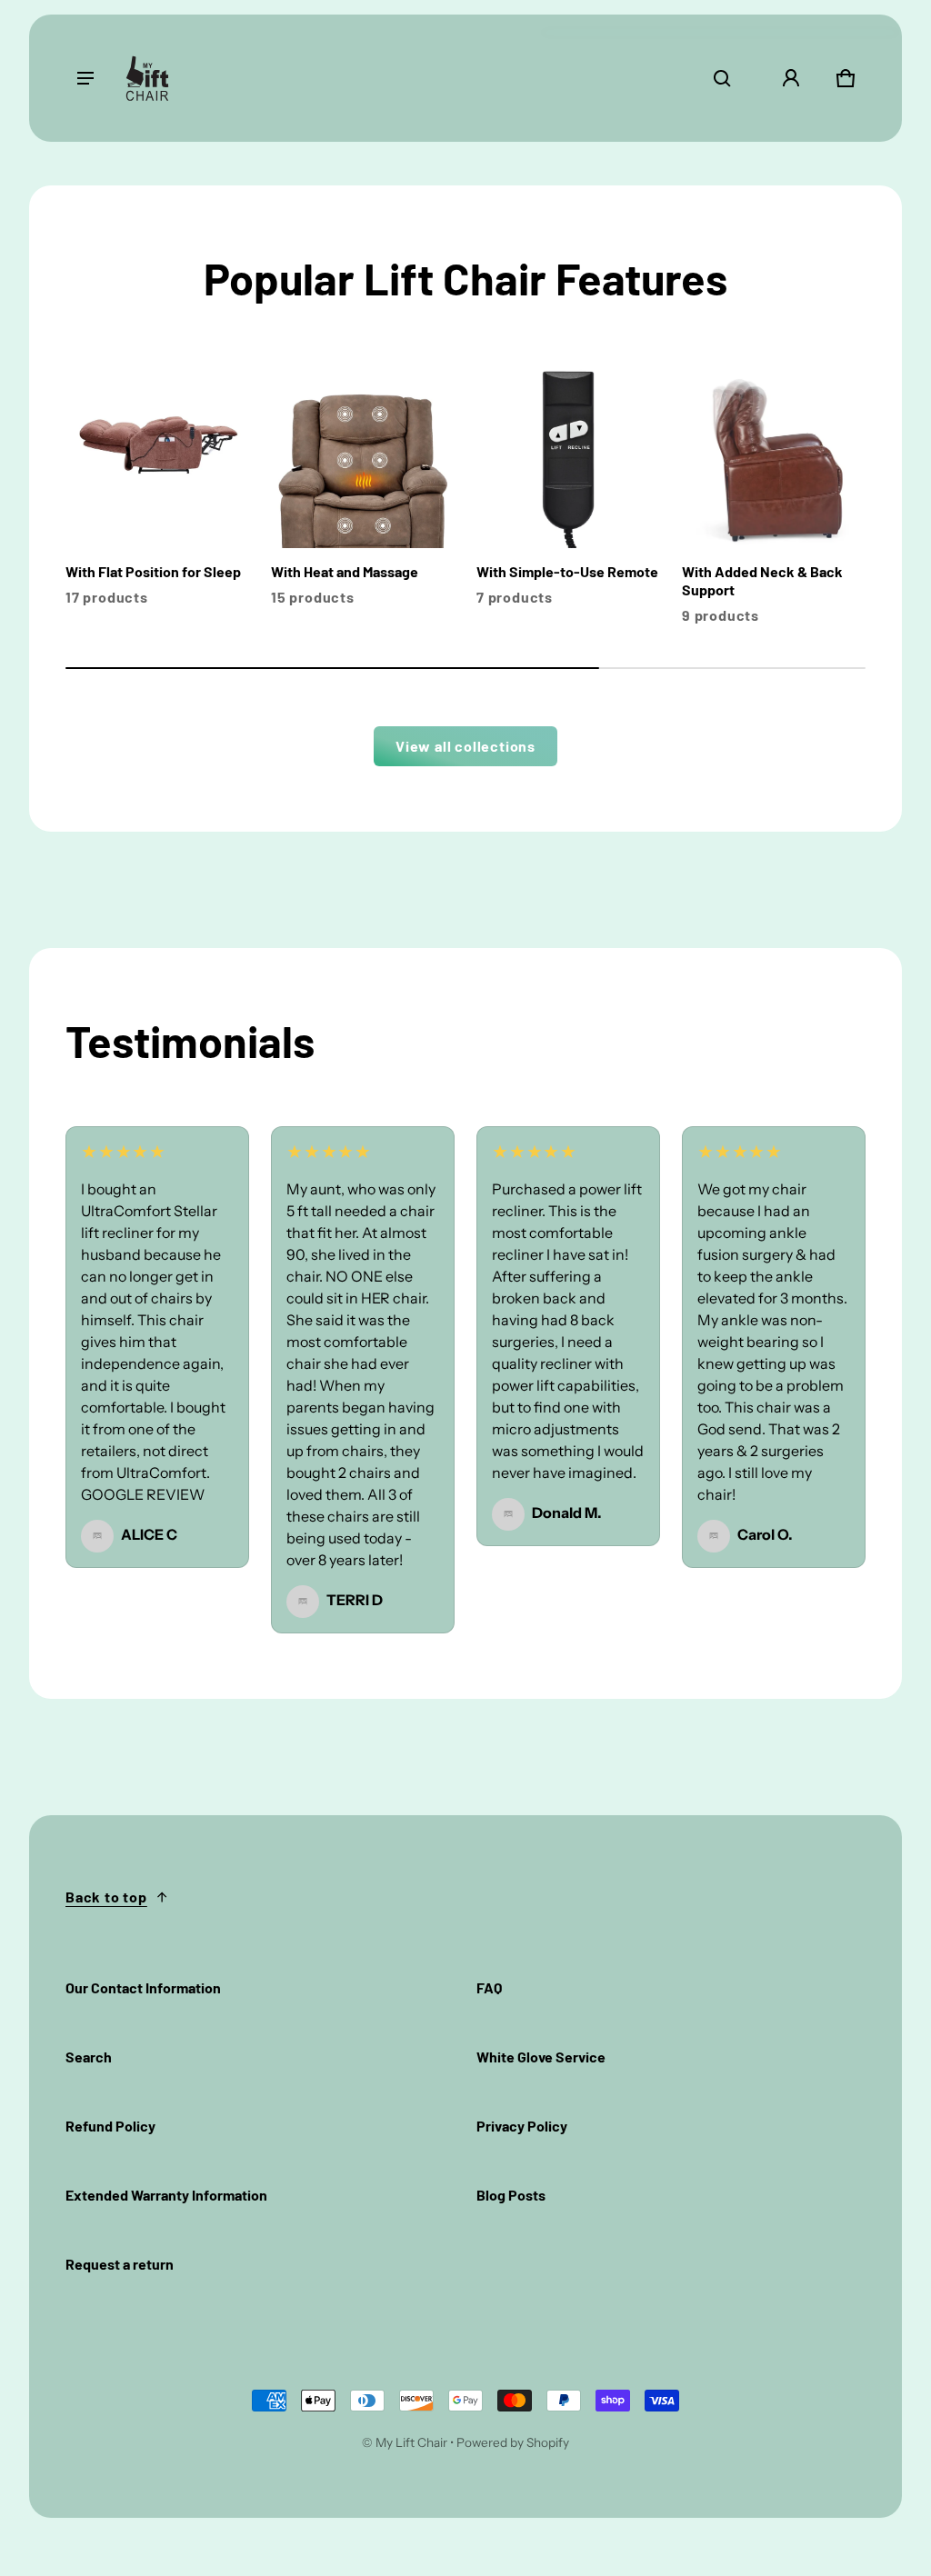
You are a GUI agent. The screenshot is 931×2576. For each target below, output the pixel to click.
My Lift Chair (411, 2442)
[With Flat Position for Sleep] (157, 489)
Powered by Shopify (513, 2442)
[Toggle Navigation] (85, 78)
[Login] (791, 78)
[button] (722, 78)
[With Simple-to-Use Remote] (568, 489)
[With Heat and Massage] (363, 489)
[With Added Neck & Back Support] (774, 498)
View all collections (465, 746)
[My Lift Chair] (147, 78)
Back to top (106, 1897)
